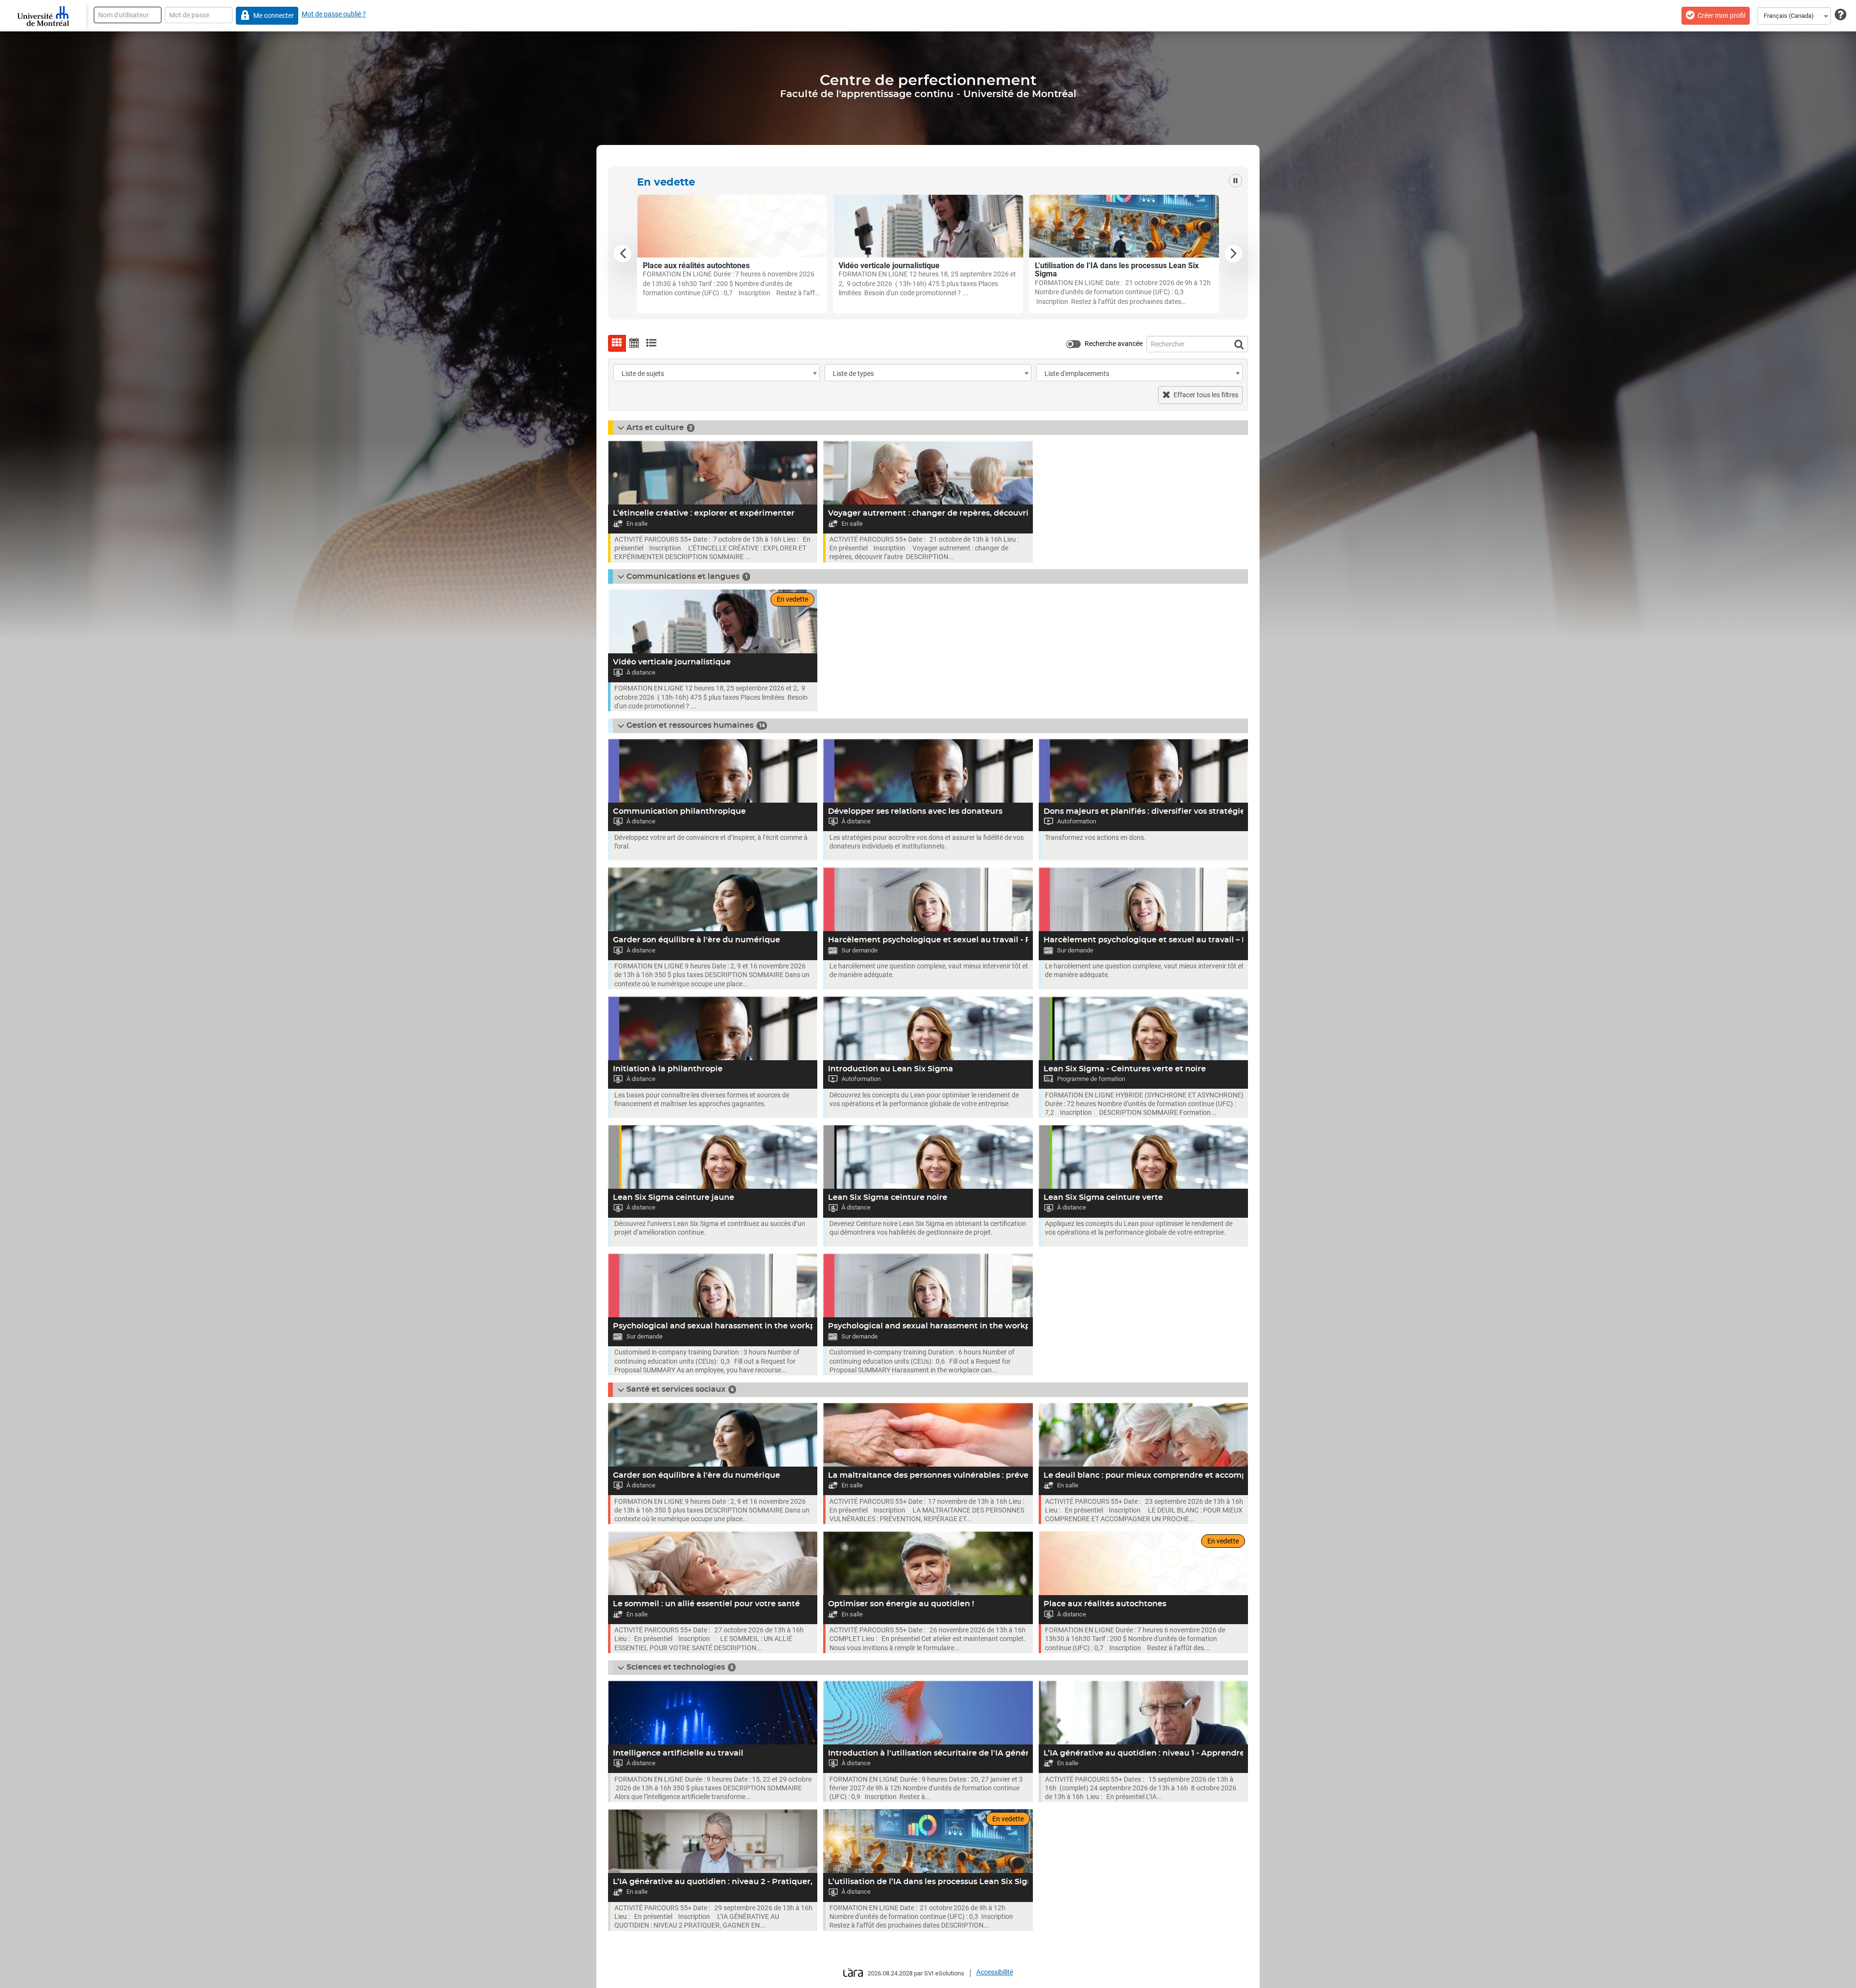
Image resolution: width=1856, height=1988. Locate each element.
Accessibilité (995, 1972)
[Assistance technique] (1841, 15)
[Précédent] (623, 254)
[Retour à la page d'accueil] (43, 16)
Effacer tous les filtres (1206, 395)
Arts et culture (655, 428)
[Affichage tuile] (617, 343)
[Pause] (1235, 181)
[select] (815, 374)
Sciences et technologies (676, 1667)
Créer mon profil (1721, 15)
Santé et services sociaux (676, 1389)
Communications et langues (683, 576)
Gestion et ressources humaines (690, 725)
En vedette (666, 182)
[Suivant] (1233, 254)
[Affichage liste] (651, 343)
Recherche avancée (1114, 344)
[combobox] (1794, 16)
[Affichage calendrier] (634, 343)
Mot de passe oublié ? (334, 14)
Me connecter (274, 15)
